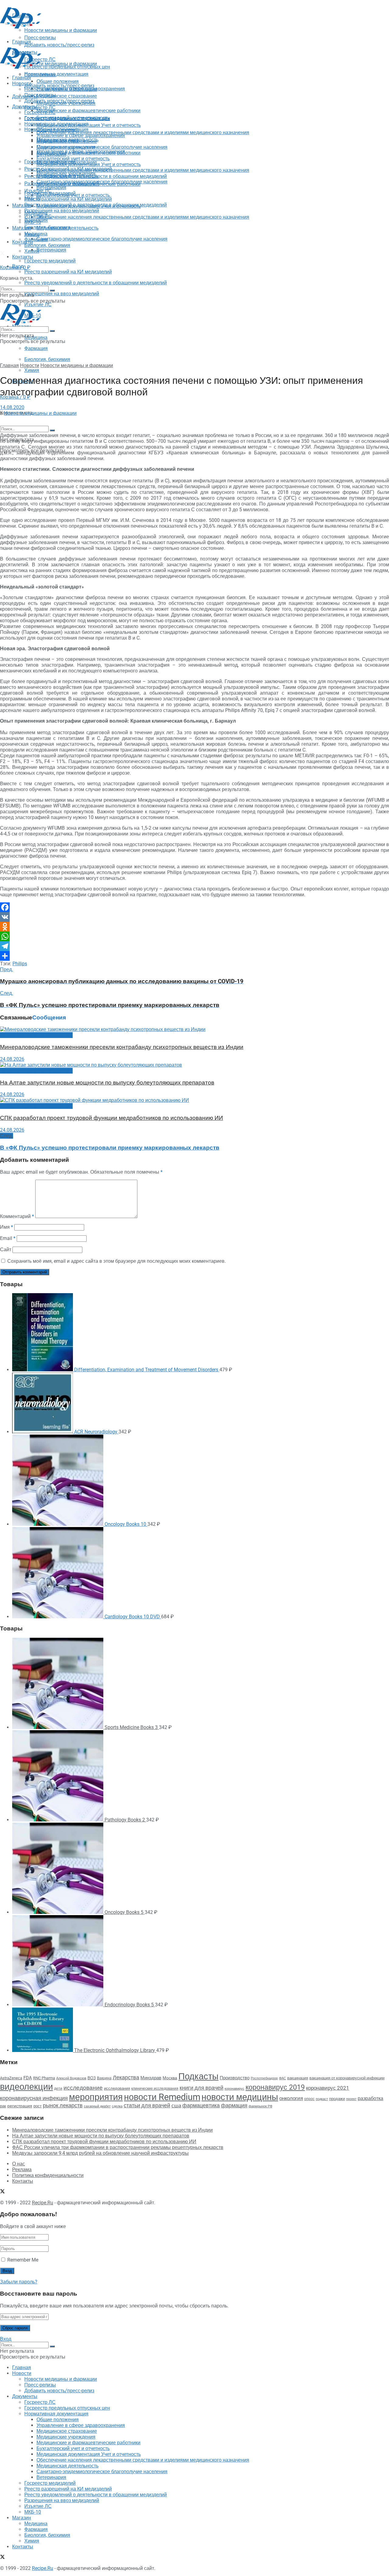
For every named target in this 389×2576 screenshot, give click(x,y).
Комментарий (17, 1216)
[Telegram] (194, 946)
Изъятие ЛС (38, 216)
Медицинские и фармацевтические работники (88, 111)
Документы (25, 107)
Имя (7, 1227)
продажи (337, 2099)
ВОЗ (92, 2078)
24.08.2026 (12, 1059)
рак (3, 2106)
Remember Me (23, 2260)
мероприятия (96, 2097)
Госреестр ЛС (40, 108)
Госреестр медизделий (50, 261)
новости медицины (240, 2097)
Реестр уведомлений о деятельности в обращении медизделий (96, 283)
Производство (235, 2078)
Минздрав (151, 2078)
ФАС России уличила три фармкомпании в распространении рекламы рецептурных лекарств (118, 2147)
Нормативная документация (56, 74)
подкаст (322, 2099)
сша (176, 2106)
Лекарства (126, 2077)
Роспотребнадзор (264, 2078)
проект (351, 2099)
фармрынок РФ (260, 2106)
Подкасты (198, 2076)
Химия (32, 370)
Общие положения (58, 130)
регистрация (20, 2106)
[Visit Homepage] (21, 27)
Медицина (36, 337)
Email (8, 1238)
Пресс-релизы (40, 75)
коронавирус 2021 (328, 2088)
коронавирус (234, 2089)
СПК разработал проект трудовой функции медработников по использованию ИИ (112, 1118)
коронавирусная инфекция (34, 2098)
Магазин (22, 205)
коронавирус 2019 (275, 2087)
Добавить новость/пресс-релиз (59, 86)
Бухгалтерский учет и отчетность (73, 159)
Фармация (36, 348)
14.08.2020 (12, 407)
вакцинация (298, 2078)
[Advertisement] (111, 43)
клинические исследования (155, 2088)
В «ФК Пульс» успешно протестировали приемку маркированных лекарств (110, 1148)
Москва (170, 2078)
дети (58, 2088)
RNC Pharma (44, 2078)
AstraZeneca (11, 2078)
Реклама (22, 2170)
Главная (22, 78)
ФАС (282, 2078)
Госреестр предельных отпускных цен (67, 118)
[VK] (194, 917)
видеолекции (26, 2087)
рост (38, 2106)
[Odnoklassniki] (194, 927)
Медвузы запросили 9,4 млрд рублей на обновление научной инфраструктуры (100, 2153)
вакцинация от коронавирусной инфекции (347, 2078)
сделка (117, 2106)
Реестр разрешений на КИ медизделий (68, 272)
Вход (6, 2339)
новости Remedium (162, 2097)
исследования (117, 2088)
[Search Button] (52, 430)
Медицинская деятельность (67, 228)
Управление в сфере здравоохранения (81, 135)
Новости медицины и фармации (61, 64)
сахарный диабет (97, 2106)
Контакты (23, 242)
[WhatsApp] (194, 936)
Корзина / (15, 267)
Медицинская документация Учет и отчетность (89, 125)
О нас (19, 2164)
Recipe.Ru (43, 2203)
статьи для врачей (147, 2105)
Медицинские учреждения (66, 147)
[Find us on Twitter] (2, 254)
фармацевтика (201, 2105)
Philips (20, 964)
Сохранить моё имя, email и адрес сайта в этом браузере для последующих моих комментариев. (117, 1261)
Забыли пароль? (19, 2282)
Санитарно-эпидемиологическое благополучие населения (102, 239)
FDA (28, 2078)
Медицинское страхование (67, 96)
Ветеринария (51, 250)
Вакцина (104, 2078)
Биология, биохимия (47, 359)
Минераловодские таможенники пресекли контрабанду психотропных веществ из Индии (122, 1047)
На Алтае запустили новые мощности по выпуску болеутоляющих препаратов (107, 1083)
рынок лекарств (63, 2105)
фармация (234, 2105)
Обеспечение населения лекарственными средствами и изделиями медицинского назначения (143, 132)
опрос (309, 2099)
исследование (83, 2088)
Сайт (6, 1250)
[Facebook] (194, 907)
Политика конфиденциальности (48, 2175)
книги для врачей (201, 2088)
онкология (291, 2098)
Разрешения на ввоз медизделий (62, 294)
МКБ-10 (33, 222)
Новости (22, 83)
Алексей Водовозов (71, 2078)
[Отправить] (194, 956)
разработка (370, 2099)
